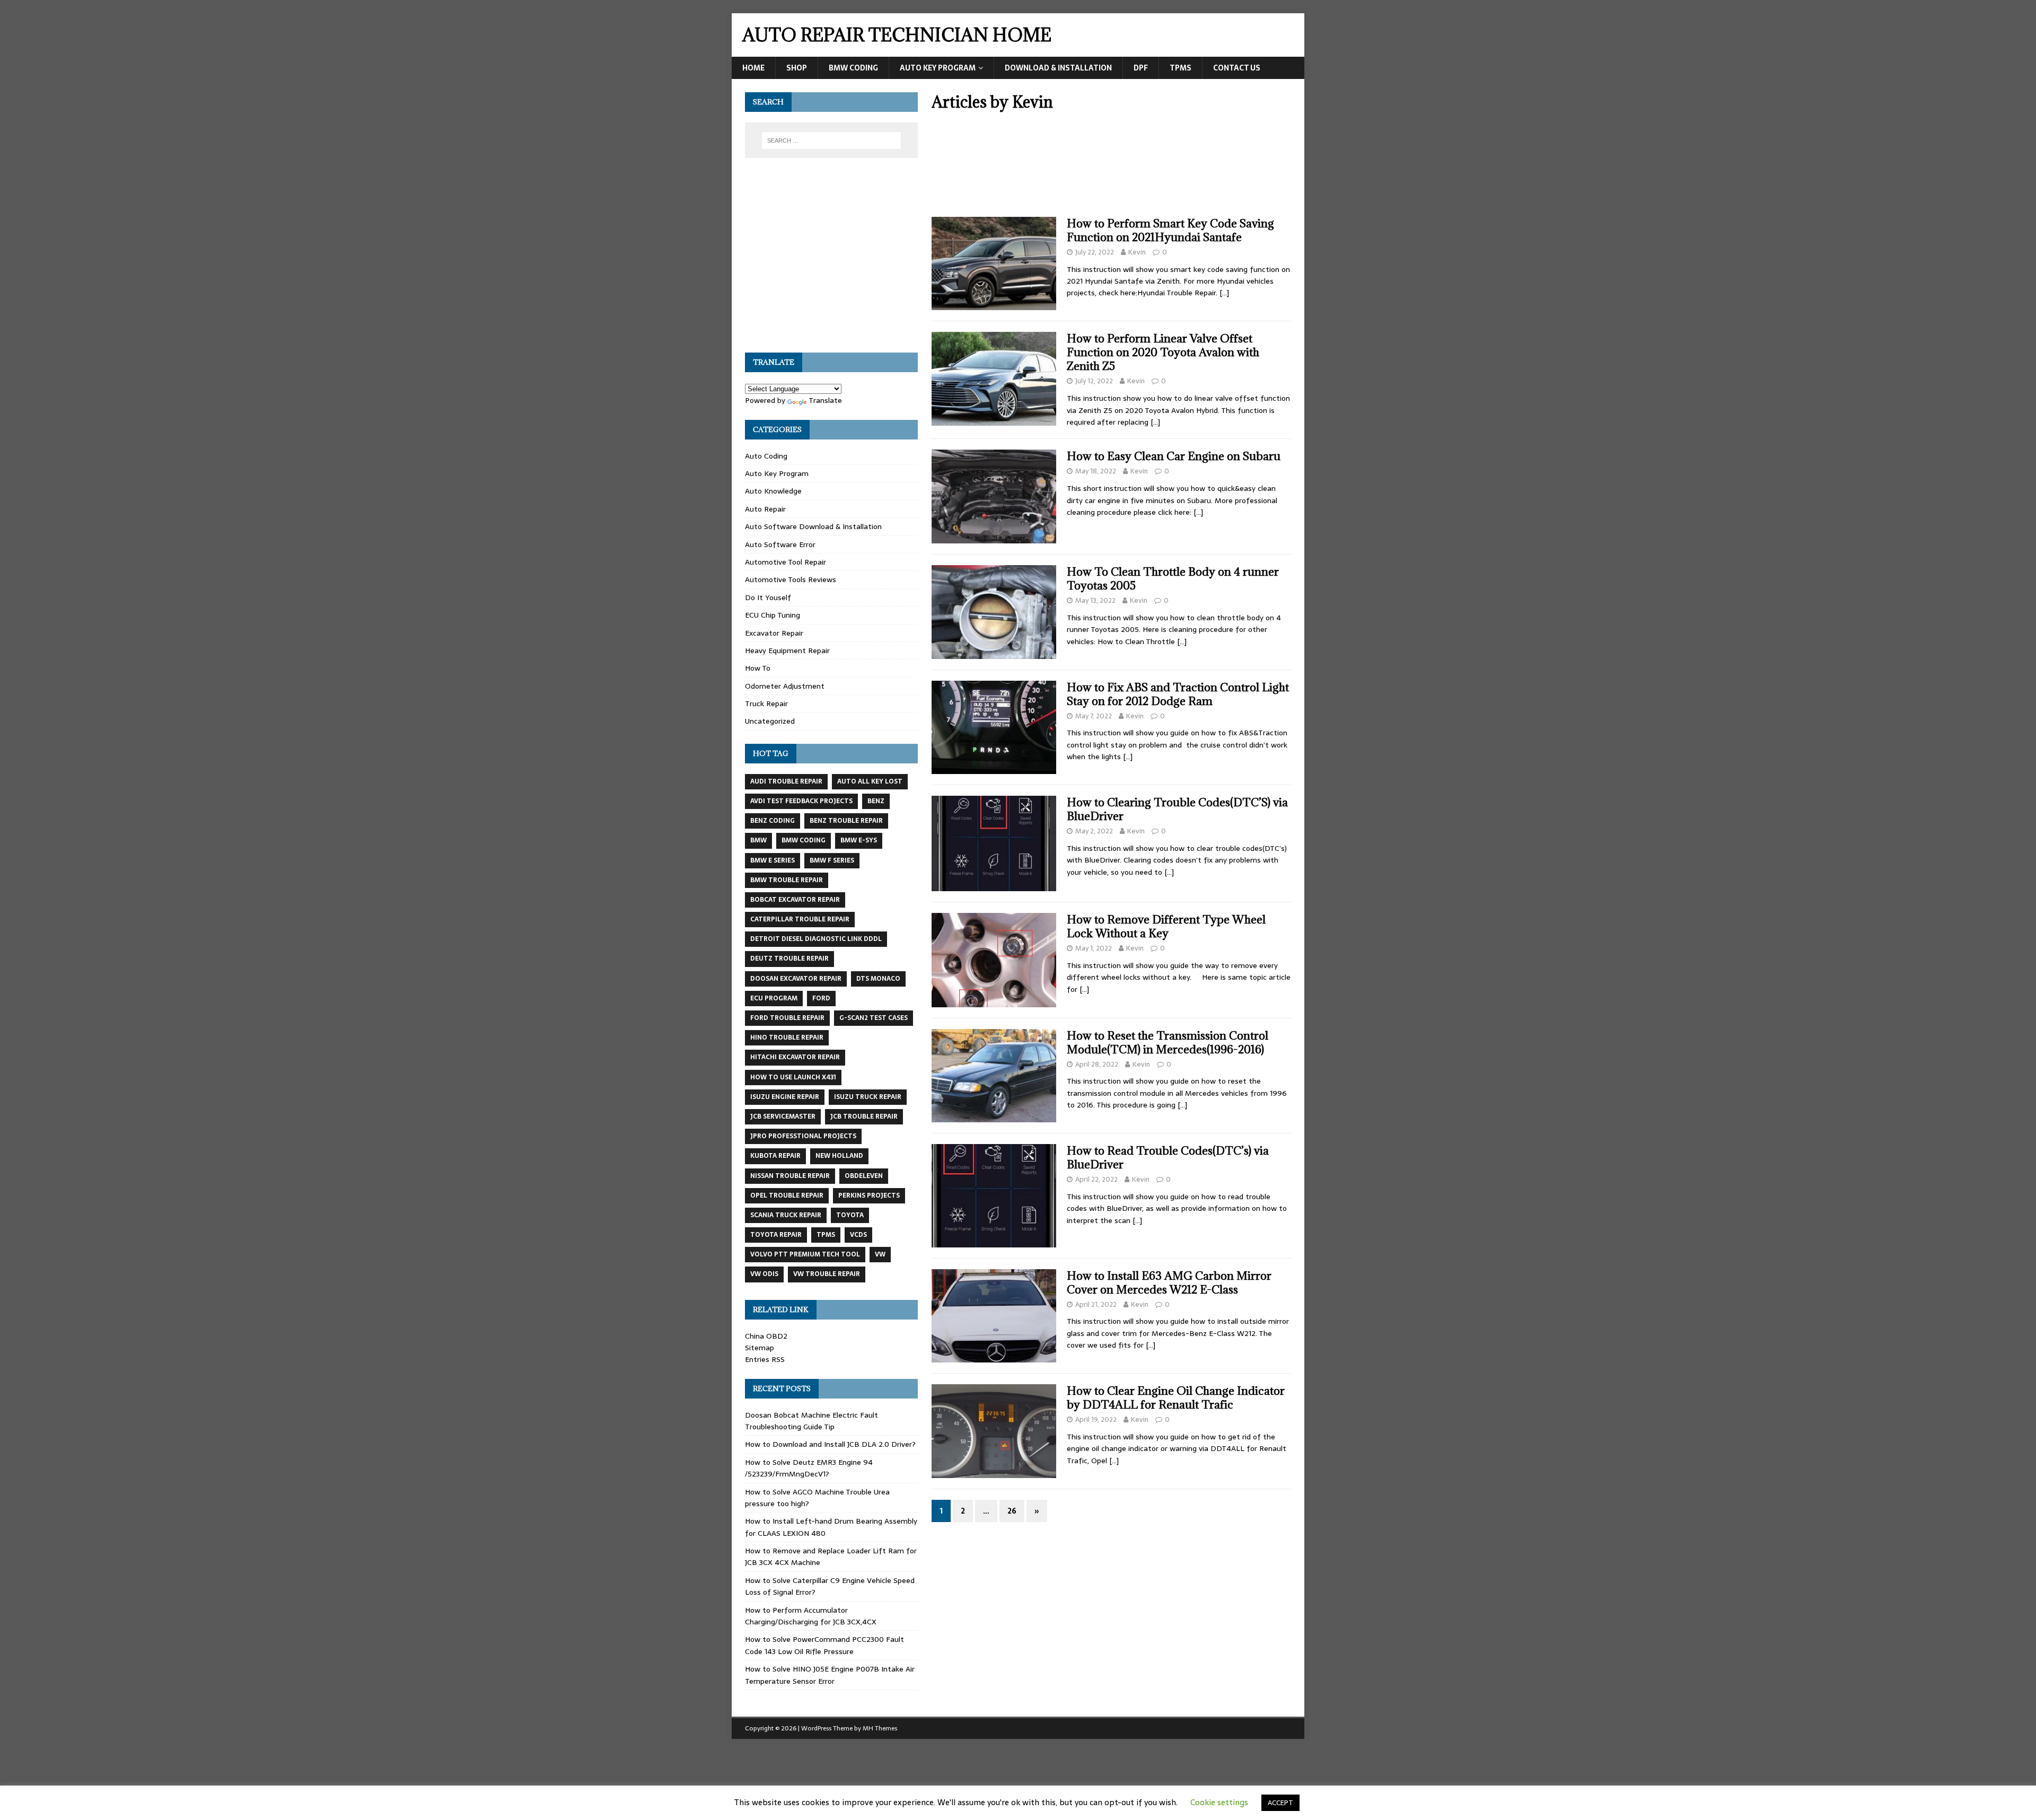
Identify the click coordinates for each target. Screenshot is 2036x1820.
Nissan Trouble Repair (790, 1176)
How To (758, 668)
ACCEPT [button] (1280, 1803)
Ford (821, 998)
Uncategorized (770, 721)
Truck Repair (766, 704)
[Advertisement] (1111, 168)
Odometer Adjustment (785, 686)
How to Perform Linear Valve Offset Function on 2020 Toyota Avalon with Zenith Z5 (1163, 352)
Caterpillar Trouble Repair (800, 919)
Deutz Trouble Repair (789, 959)
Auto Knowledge (773, 491)
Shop (797, 68)
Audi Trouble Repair (786, 781)
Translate (825, 400)
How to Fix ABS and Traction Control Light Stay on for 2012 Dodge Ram (1178, 694)
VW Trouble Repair (827, 1274)
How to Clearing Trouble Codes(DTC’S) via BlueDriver (1177, 809)
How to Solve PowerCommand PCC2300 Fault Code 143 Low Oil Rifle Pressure (824, 1645)
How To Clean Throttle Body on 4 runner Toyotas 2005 (1173, 579)
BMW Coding (853, 68)
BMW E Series (773, 860)
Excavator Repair (774, 633)
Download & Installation (1058, 68)
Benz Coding (773, 821)
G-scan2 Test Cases (874, 1018)
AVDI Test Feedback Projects (801, 801)
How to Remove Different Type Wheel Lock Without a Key (1166, 926)
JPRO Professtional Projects (803, 1136)
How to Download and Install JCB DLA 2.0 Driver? (830, 1444)
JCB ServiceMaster (783, 1116)
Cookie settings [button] (1219, 1802)
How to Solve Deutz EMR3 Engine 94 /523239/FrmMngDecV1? (809, 1468)
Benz (876, 801)
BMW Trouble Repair (787, 880)
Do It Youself (768, 597)
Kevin (1137, 252)
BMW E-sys (859, 840)
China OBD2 (766, 1336)
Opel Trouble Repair (787, 1195)
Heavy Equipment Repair (787, 650)
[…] (1224, 293)
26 (1012, 1511)
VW (880, 1254)
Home (753, 68)
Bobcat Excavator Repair (795, 900)
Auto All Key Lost (870, 781)
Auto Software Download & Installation (813, 526)
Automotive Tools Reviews (791, 579)
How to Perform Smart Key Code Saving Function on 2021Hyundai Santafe (1170, 230)
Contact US (1237, 68)
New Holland (839, 1156)
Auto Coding (766, 456)
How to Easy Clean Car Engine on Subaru (1174, 456)
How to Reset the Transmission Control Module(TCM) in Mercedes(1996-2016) (1168, 1043)
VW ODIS (764, 1274)
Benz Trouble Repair (846, 821)
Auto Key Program (938, 68)
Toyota (850, 1215)
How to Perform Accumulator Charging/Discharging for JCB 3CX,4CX (811, 1616)
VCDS (858, 1235)
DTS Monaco (878, 979)
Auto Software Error (780, 544)
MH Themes (880, 1728)
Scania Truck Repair (786, 1215)
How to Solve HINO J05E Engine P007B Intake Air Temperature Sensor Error (830, 1675)
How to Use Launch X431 (793, 1077)
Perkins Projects (869, 1195)
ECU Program (774, 998)
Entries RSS (765, 1359)
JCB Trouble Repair (864, 1116)
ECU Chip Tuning (773, 615)
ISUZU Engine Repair (785, 1097)
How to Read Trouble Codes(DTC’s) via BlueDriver (1168, 1158)
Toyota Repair (776, 1235)
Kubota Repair (775, 1156)
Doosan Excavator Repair (796, 979)
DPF (1141, 68)
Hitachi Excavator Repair (795, 1057)
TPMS (1181, 68)
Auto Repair (765, 509)
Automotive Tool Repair (786, 562)
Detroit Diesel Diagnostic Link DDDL (816, 939)
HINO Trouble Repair (787, 1038)
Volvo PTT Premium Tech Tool (805, 1254)
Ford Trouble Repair (787, 1018)
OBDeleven (864, 1176)
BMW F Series (832, 860)
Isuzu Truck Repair (868, 1097)
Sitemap (760, 1348)
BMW (758, 840)
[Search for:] (831, 140)
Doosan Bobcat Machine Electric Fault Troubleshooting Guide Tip (811, 1421)
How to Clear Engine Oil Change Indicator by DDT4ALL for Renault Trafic (1176, 1398)
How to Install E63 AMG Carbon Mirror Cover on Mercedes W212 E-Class (1169, 1283)
